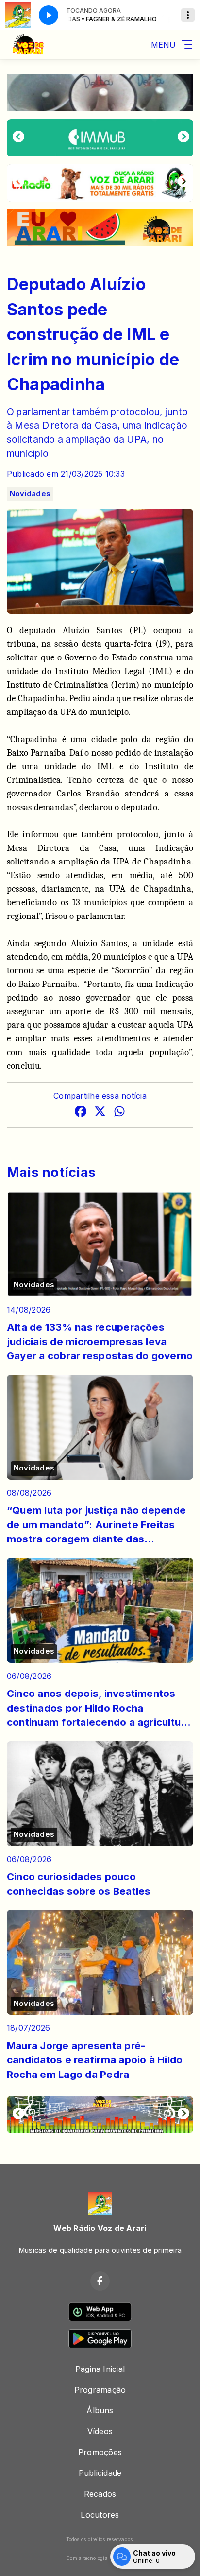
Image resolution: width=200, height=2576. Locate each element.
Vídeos (100, 2431)
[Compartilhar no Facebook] (81, 1113)
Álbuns (100, 2410)
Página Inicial (100, 2369)
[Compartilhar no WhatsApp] (119, 1113)
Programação (100, 2390)
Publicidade (100, 2473)
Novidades (30, 494)
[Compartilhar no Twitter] (100, 1113)
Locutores (100, 2515)
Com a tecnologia (87, 2558)
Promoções (100, 2452)
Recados (100, 2494)
